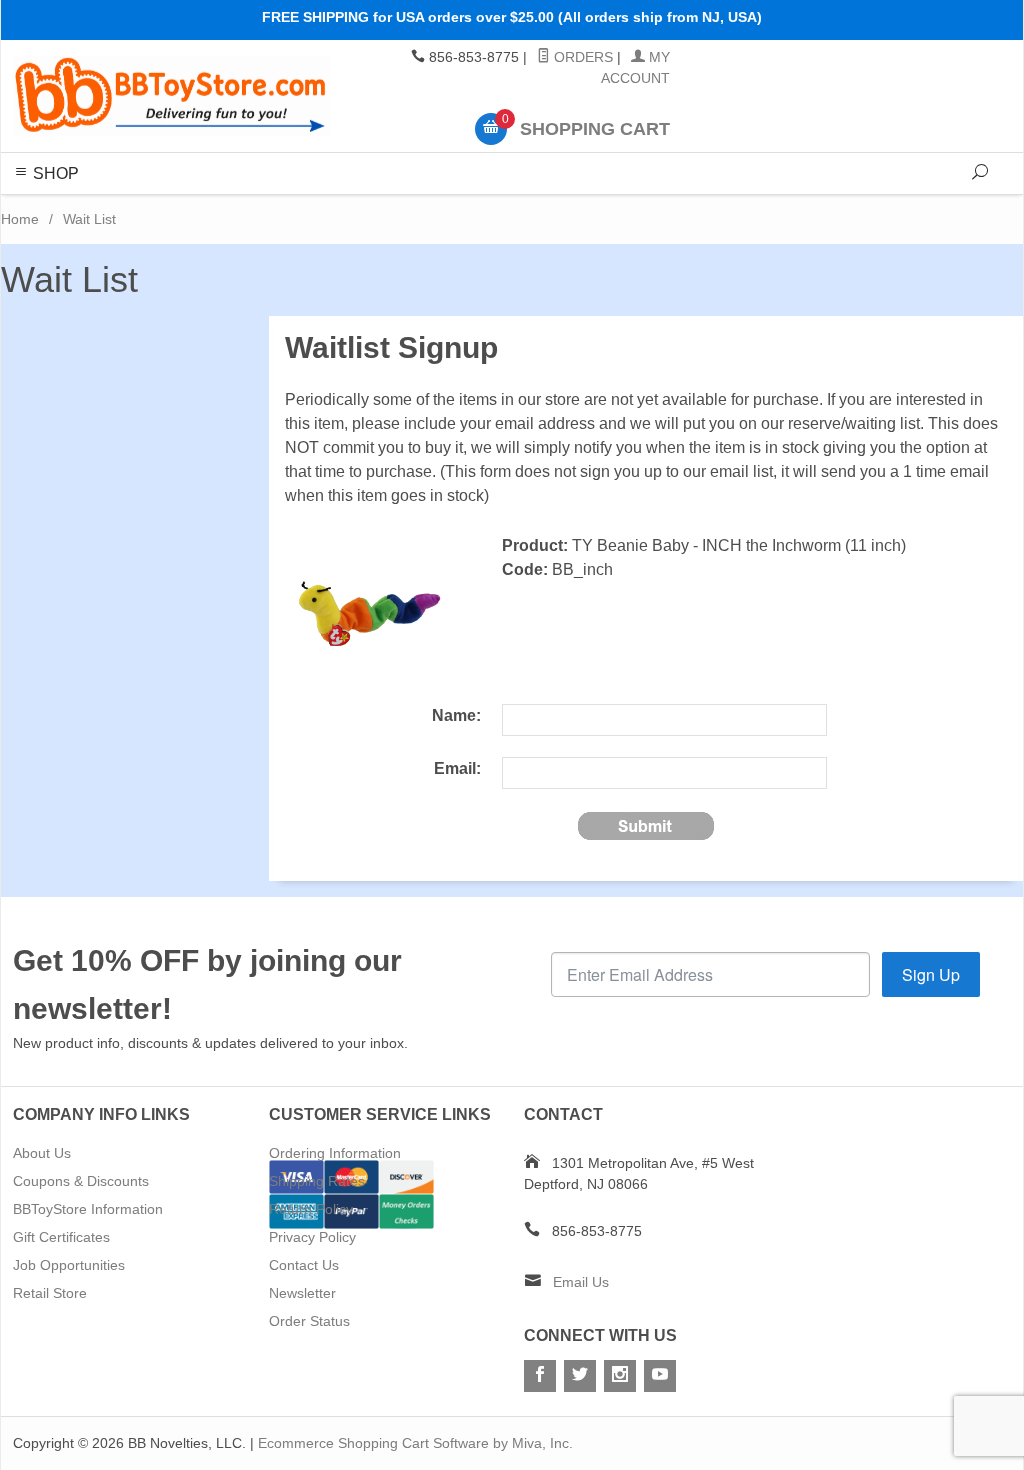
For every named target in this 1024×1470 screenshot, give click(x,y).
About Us (42, 1153)
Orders (581, 57)
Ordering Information (335, 1153)
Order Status (309, 1321)
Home (20, 219)
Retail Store (50, 1293)
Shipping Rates (317, 1181)
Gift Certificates (61, 1237)
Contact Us (304, 1265)
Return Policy (311, 1209)
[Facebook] (540, 1376)
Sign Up (931, 974)
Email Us (581, 1282)
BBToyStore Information (88, 1209)
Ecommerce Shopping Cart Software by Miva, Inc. (415, 1443)
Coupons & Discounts (81, 1181)
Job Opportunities (69, 1265)
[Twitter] (580, 1376)
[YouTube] (660, 1376)
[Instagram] (620, 1376)
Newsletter (302, 1293)
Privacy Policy (312, 1237)
